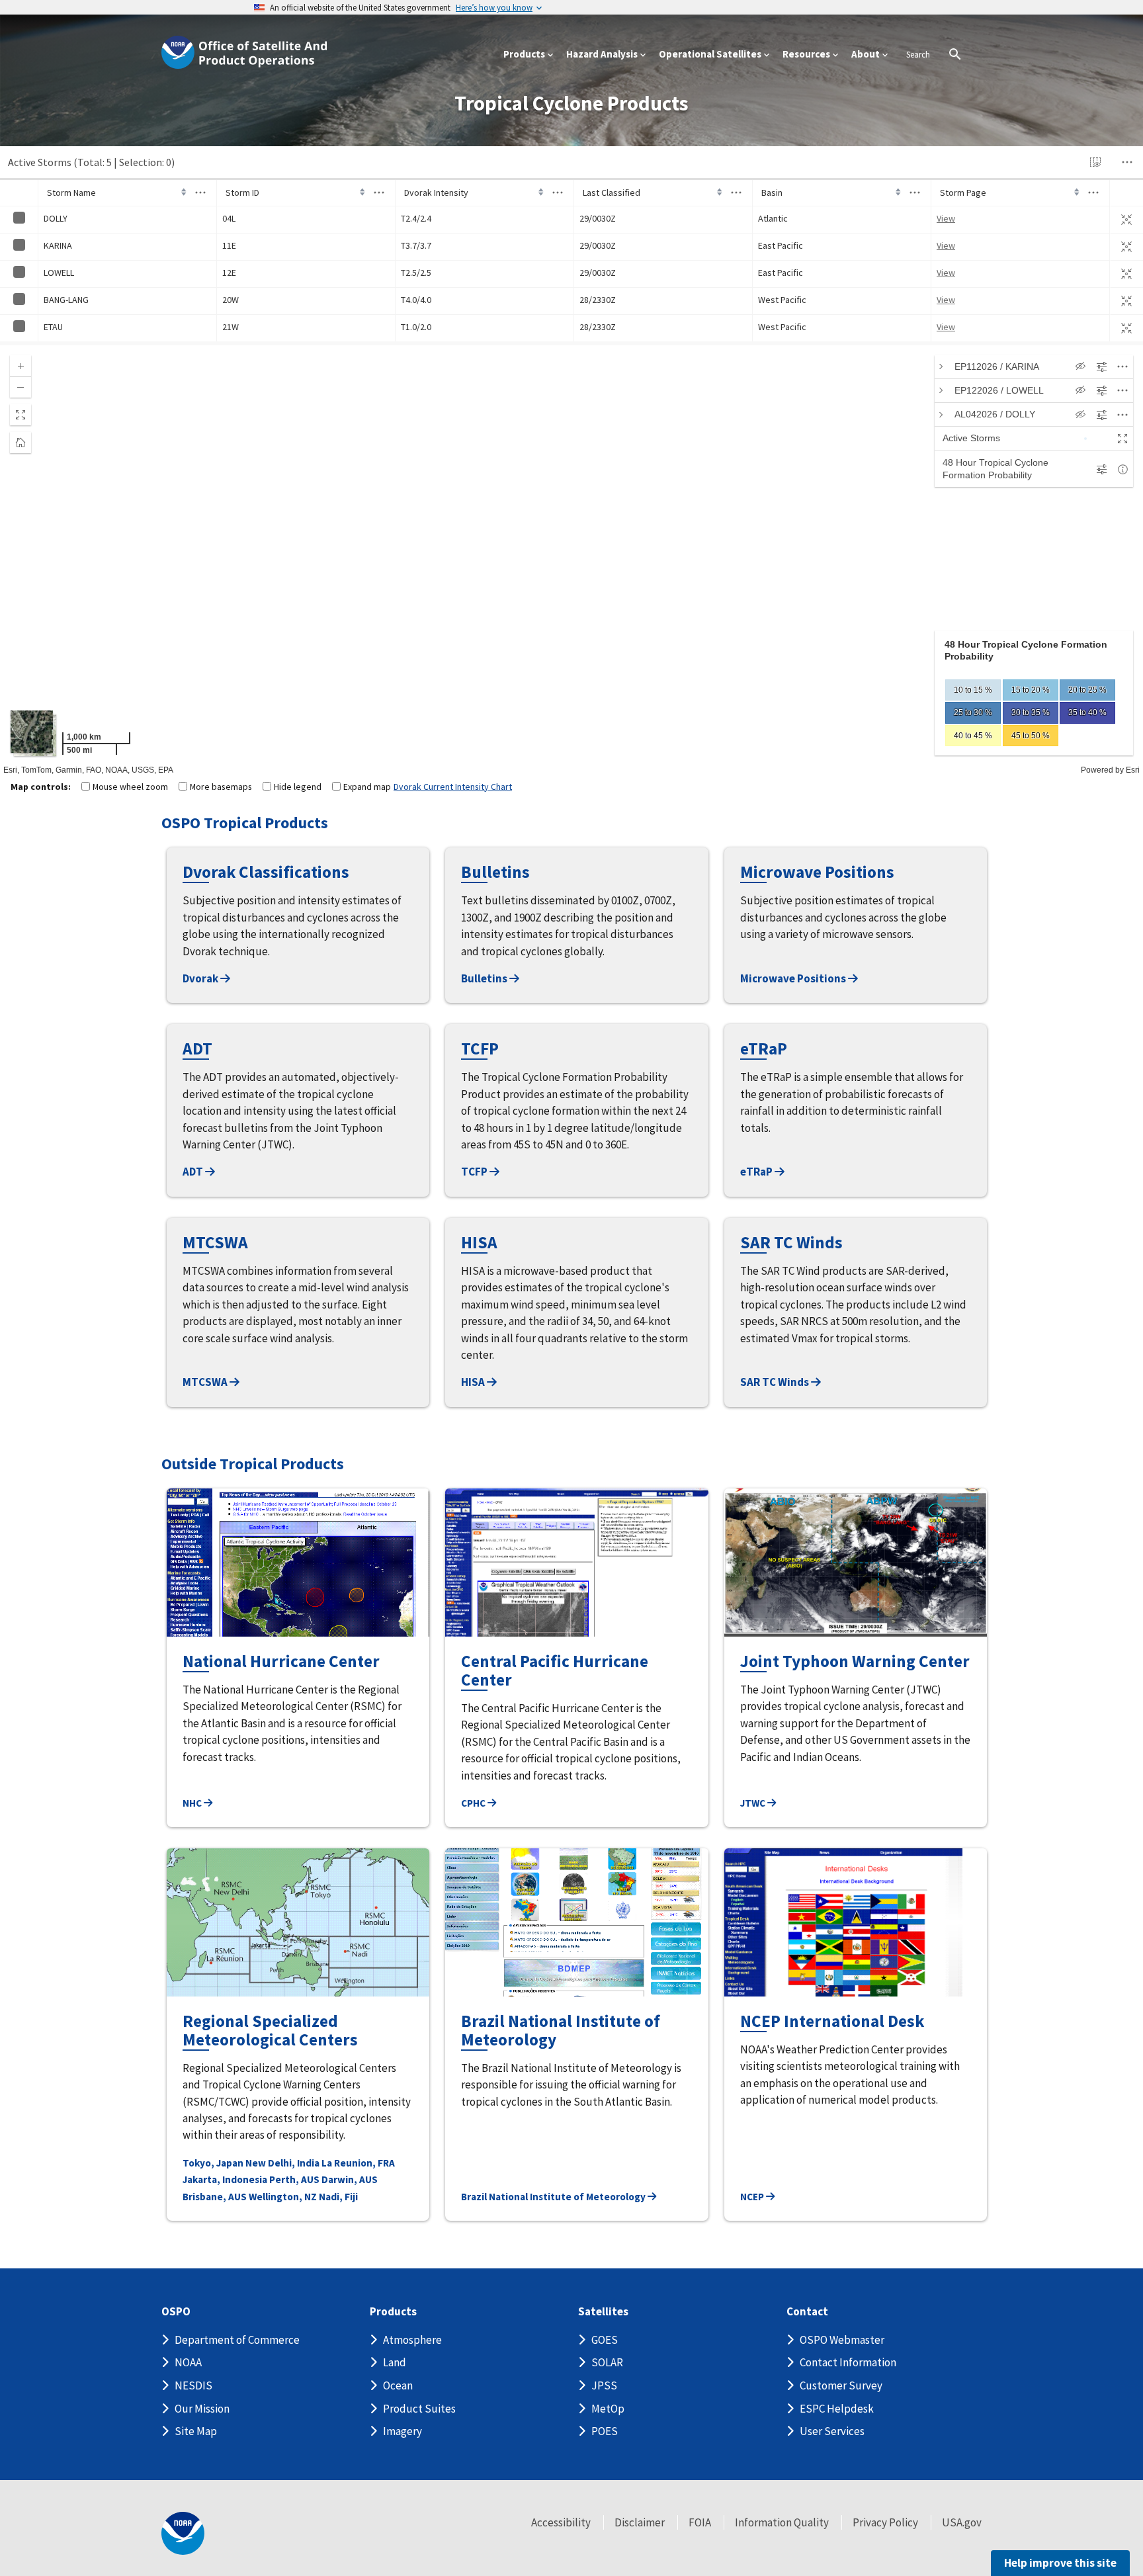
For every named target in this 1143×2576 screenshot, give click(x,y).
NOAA (188, 2362)
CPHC (474, 1803)
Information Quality (782, 2522)
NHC (193, 1803)
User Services (832, 2431)
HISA (474, 1382)
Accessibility (561, 2522)
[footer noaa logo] (183, 2533)
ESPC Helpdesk (837, 2409)
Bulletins (485, 978)
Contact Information (848, 2362)
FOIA (700, 2522)
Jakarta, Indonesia (225, 2179)
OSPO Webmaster (842, 2340)
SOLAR (607, 2362)
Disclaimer (640, 2522)
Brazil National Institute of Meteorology (554, 2197)
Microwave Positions (794, 978)
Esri (1133, 770)
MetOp (608, 2409)
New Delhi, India (282, 2163)
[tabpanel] (1034, 693)
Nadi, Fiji (338, 2197)
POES (605, 2431)
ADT (194, 1172)
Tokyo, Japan (213, 2163)
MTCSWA (206, 1382)
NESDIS (193, 2385)
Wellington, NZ (283, 2197)
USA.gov (962, 2522)
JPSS (604, 2385)
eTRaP (757, 1172)
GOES (605, 2340)
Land (395, 2362)
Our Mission (202, 2409)
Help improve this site (1060, 2563)
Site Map (196, 2431)
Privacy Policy (885, 2522)
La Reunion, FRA (358, 2163)
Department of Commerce (237, 2340)
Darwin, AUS (350, 2179)
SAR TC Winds (776, 1382)
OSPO (176, 2312)
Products (393, 2312)
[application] (571, 560)
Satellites (603, 2312)
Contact (807, 2312)
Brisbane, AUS (215, 2197)
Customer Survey (841, 2385)
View (946, 218)
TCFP (475, 1172)
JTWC (754, 1803)
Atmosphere (412, 2340)
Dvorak (201, 978)
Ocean (398, 2385)
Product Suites (419, 2409)
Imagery (402, 2431)
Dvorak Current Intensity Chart (453, 787)
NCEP (753, 2197)
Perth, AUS (294, 2179)
